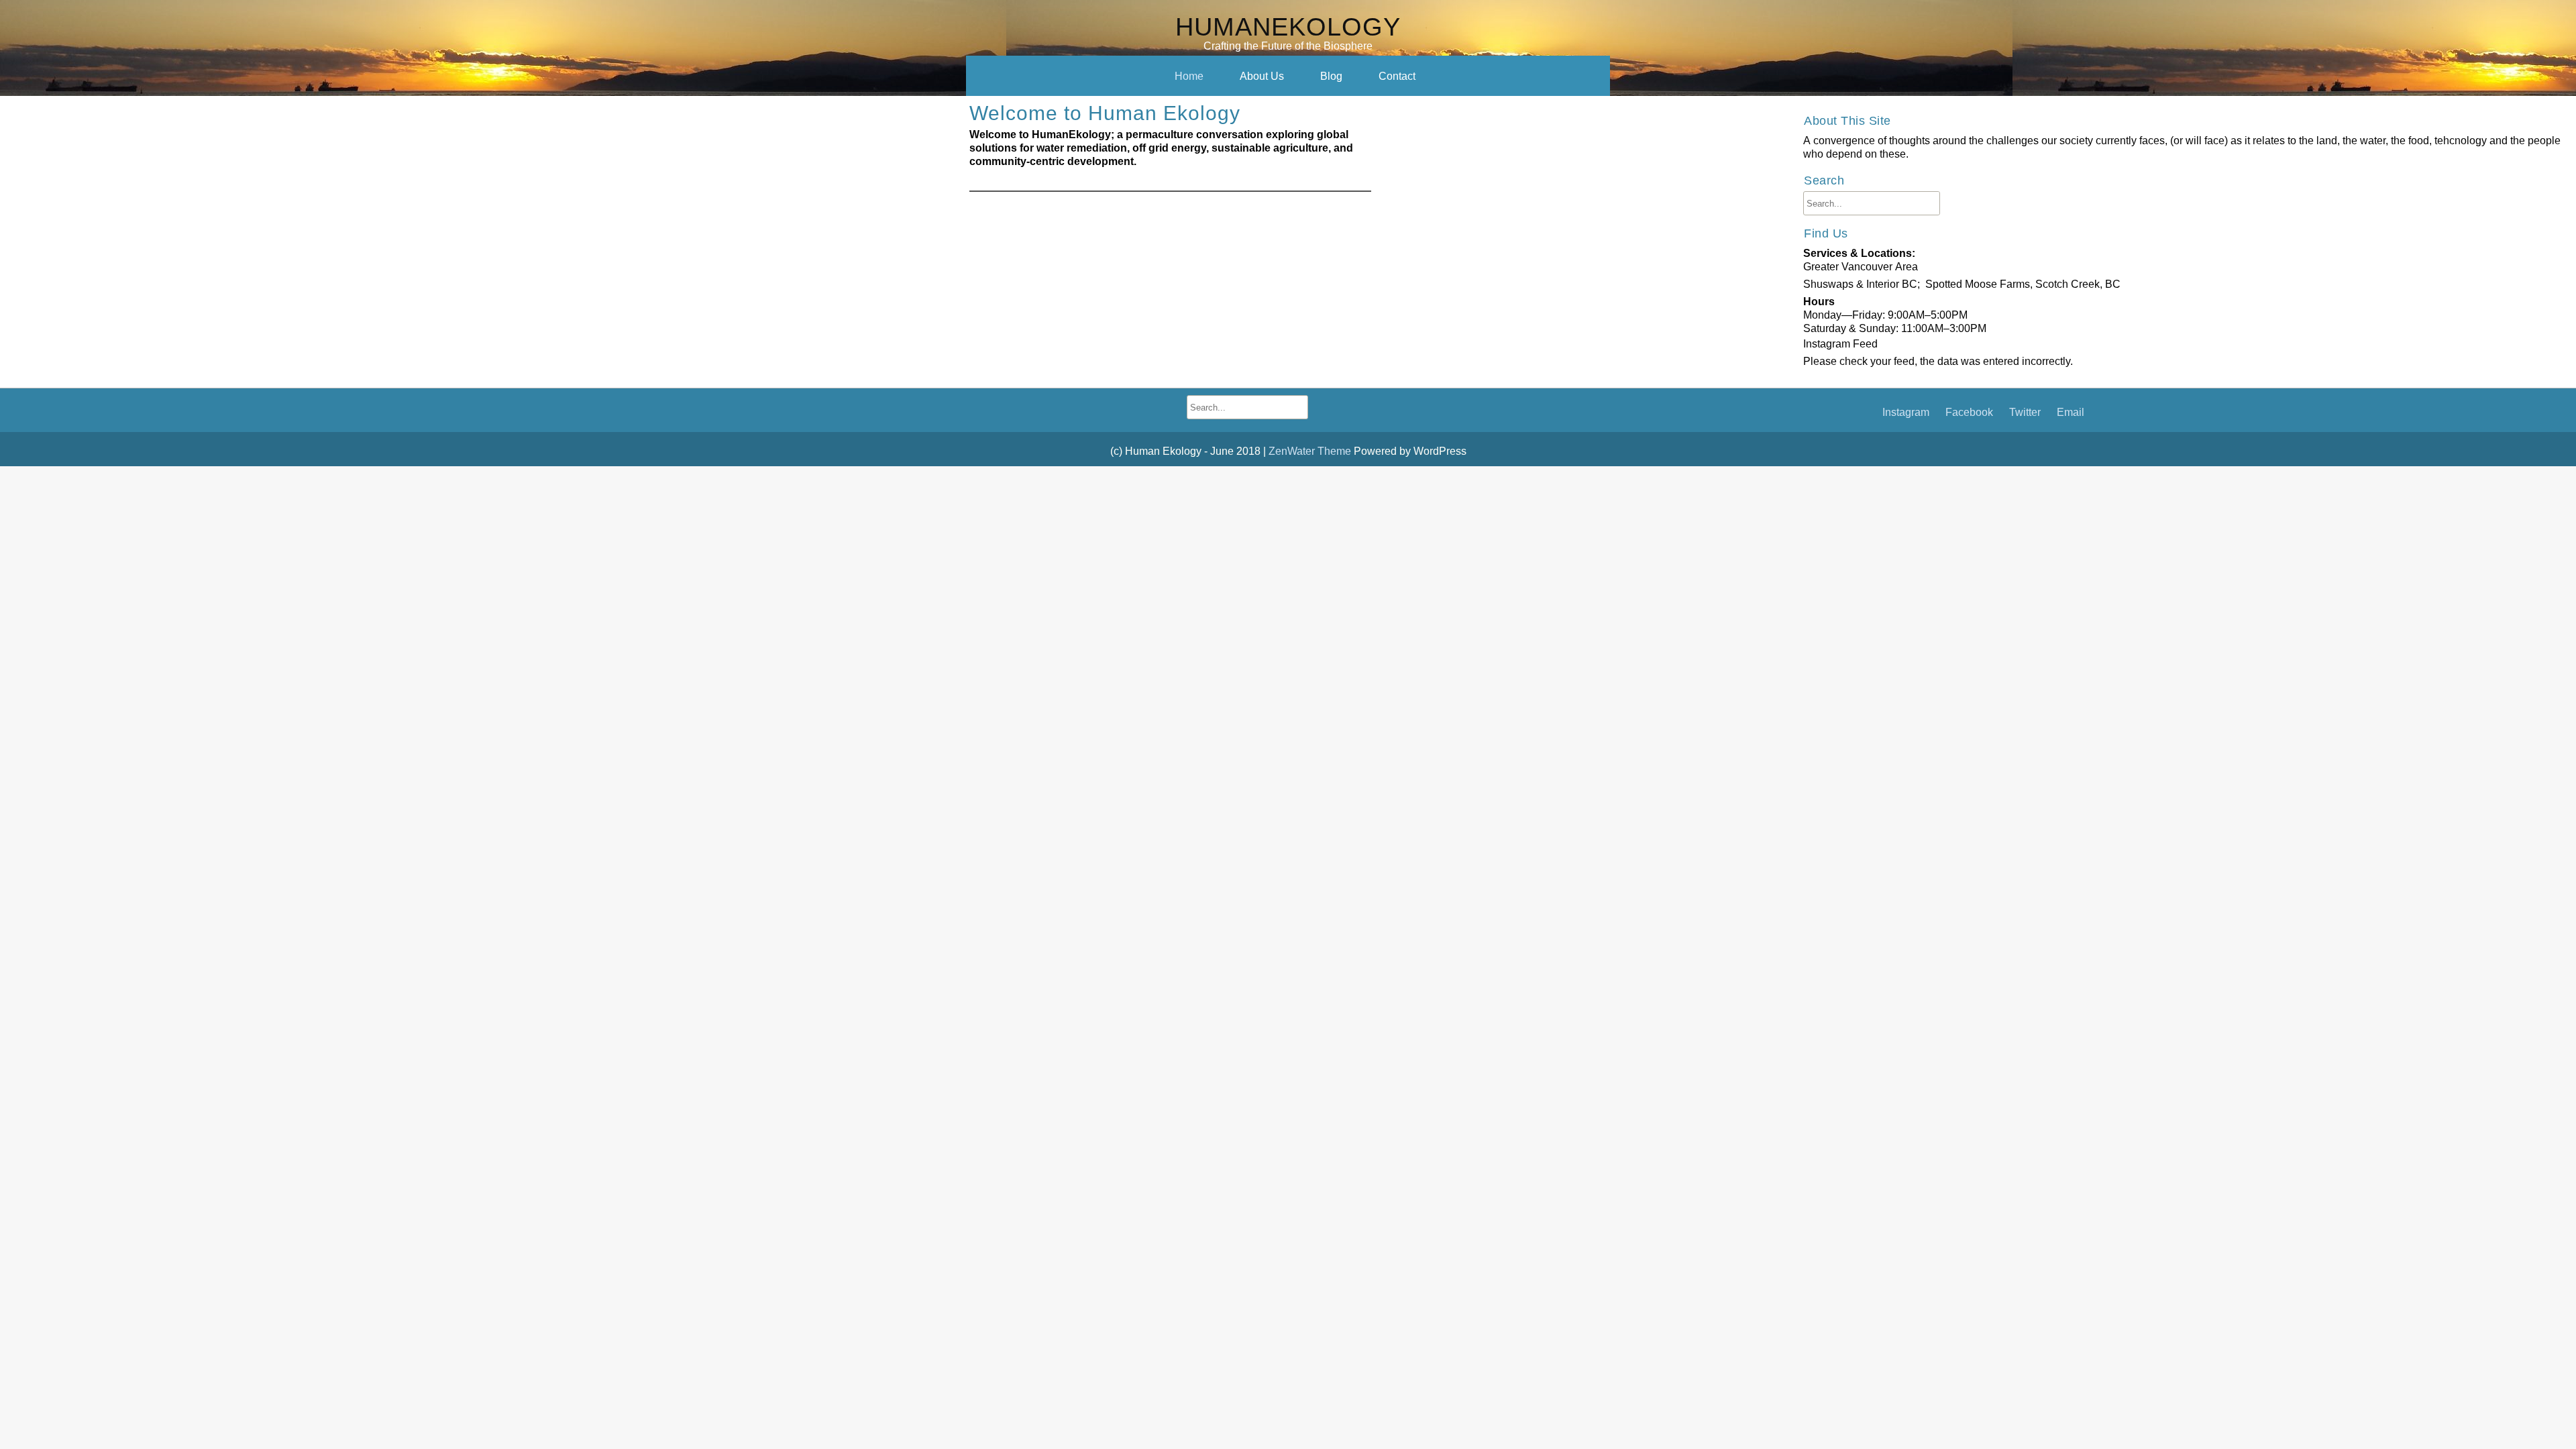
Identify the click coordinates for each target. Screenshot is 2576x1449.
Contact (1397, 76)
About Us (1262, 76)
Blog (1331, 76)
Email (2071, 412)
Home (1189, 76)
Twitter (2025, 412)
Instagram (1906, 412)
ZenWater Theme (1311, 451)
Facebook (1969, 412)
